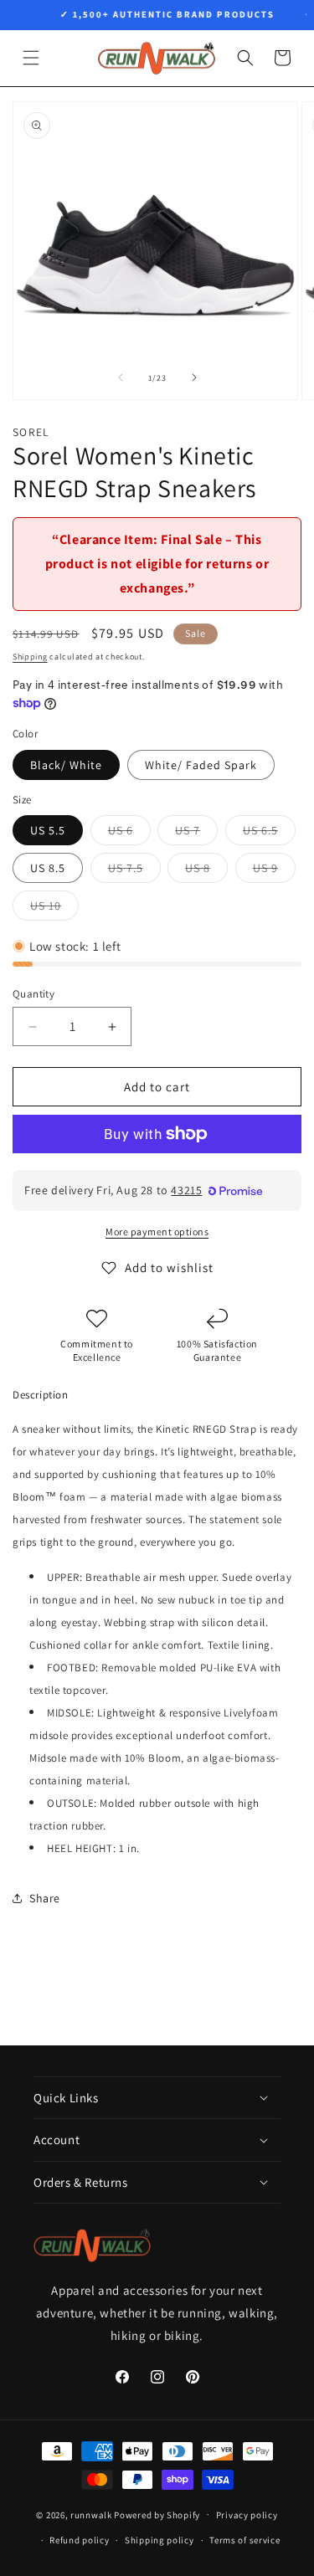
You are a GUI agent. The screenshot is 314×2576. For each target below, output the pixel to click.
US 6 (129, 834)
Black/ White (66, 765)
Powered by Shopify (157, 2514)
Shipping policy (160, 2540)
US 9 (274, 871)
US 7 (196, 834)
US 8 (206, 871)
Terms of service (245, 2540)
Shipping (30, 657)
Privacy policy (247, 2515)
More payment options (157, 1232)
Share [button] (45, 1898)
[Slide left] (121, 377)
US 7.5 (134, 871)
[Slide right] (194, 377)
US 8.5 (48, 868)
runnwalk (91, 2514)
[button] (31, 58)
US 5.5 (48, 830)
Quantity (33, 994)
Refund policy (79, 2540)
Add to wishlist (169, 1267)
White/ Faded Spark (201, 765)
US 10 (54, 909)
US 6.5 (269, 834)
